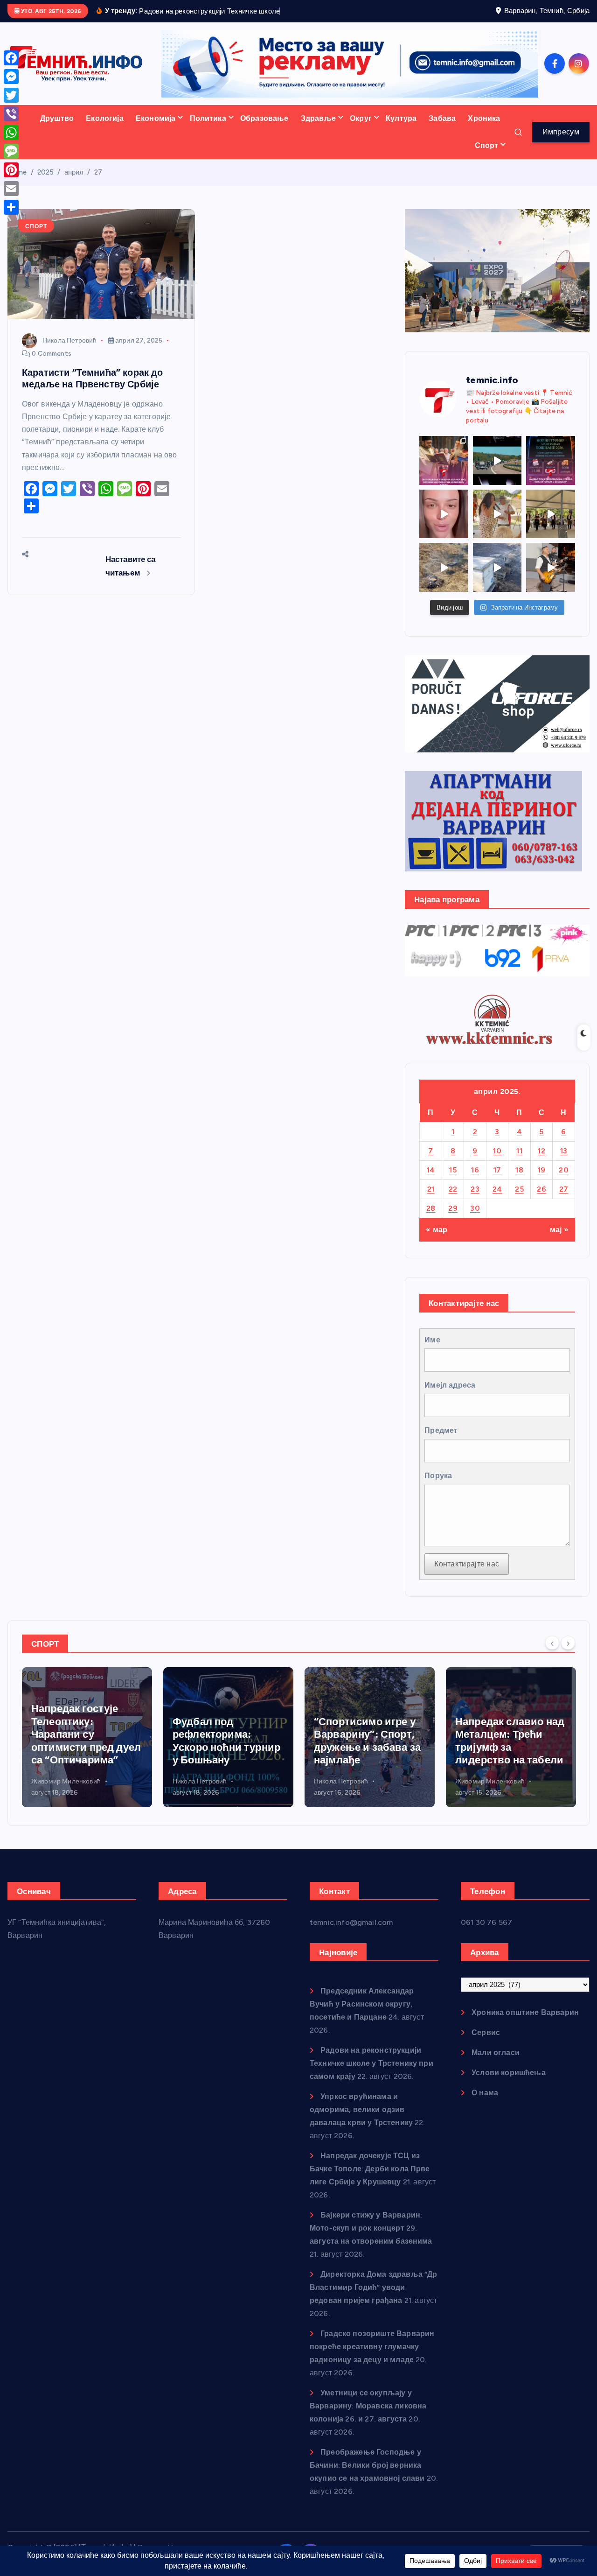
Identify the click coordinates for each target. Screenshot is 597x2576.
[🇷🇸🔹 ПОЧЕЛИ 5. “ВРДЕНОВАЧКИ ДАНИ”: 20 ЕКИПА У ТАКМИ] (497, 514)
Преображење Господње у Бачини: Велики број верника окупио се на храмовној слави (367, 2465)
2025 (46, 172)
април (74, 172)
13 (564, 1151)
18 (519, 1170)
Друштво (57, 118)
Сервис (486, 2032)
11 (519, 1151)
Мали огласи (496, 2053)
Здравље (318, 118)
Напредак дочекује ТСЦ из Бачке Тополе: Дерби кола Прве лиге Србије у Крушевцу (370, 2169)
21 (431, 1189)
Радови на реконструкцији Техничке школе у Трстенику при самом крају (371, 2063)
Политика (208, 118)
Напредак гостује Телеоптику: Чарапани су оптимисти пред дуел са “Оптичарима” (86, 1734)
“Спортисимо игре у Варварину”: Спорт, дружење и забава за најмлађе (367, 1741)
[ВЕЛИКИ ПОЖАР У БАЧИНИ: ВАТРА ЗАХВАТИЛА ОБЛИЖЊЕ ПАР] (497, 567)
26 (541, 1189)
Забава (442, 118)
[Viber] (11, 114)
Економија (156, 118)
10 (497, 1151)
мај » (559, 1230)
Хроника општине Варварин (525, 2012)
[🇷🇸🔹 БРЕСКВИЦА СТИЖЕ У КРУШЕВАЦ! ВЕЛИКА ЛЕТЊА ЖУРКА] (444, 514)
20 (564, 1170)
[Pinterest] (11, 170)
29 (453, 1208)
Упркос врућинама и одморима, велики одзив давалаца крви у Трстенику (361, 2109)
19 (542, 1170)
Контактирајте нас (467, 1564)
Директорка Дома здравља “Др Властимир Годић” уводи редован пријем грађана (374, 2287)
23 (475, 1189)
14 (431, 1170)
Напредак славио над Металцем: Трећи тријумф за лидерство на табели (510, 1741)
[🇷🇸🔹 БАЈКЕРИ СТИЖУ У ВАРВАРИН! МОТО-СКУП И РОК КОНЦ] (497, 460)
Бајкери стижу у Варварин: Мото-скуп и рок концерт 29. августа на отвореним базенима (371, 2228)
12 (541, 1151)
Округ (361, 118)
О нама (485, 2093)
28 (431, 1208)
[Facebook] (11, 58)
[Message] (11, 151)
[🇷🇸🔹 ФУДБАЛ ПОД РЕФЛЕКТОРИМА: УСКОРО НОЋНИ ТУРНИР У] (551, 460)
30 (475, 1208)
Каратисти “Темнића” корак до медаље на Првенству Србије (92, 378)
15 (453, 1170)
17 (497, 1170)
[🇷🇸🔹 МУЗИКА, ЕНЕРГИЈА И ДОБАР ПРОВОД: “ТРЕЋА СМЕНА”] (551, 567)
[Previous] (552, 1643)
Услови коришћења (509, 2073)
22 (453, 1189)
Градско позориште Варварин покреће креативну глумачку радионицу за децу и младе (372, 2347)
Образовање (264, 118)
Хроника (484, 118)
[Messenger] (11, 77)
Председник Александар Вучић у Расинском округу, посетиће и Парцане (362, 2004)
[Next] (568, 1643)
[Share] (11, 207)
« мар (437, 1230)
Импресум (561, 132)
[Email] (11, 189)
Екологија (104, 118)
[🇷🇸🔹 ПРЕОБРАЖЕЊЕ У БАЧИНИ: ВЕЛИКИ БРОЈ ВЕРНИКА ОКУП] (444, 460)
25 (519, 1189)
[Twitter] (11, 95)
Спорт (487, 145)
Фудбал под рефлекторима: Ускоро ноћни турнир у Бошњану (226, 1741)
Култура (401, 118)
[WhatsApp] (11, 133)
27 (98, 172)
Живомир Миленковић (66, 1781)
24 (497, 1189)
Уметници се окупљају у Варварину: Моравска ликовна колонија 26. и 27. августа (368, 2406)
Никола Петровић (69, 340)
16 (475, 1170)
